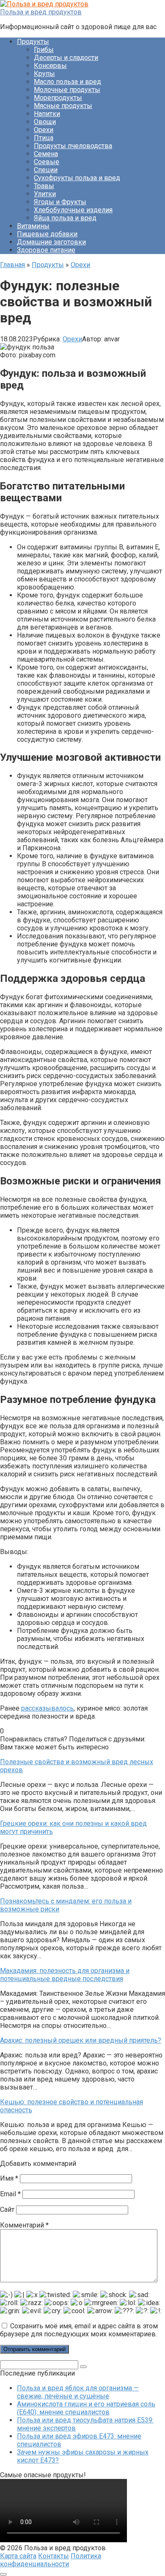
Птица (44, 138)
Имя (9, 2178)
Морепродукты (58, 98)
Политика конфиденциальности (51, 2560)
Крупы (44, 74)
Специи (46, 170)
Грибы (44, 50)
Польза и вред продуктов (41, 12)
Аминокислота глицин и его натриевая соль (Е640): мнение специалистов (86, 2408)
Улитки (45, 194)
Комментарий (24, 2225)
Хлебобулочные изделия (73, 210)
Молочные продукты (67, 90)
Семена (46, 154)
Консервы (50, 66)
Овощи (45, 122)
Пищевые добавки (47, 234)
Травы (44, 186)
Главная (12, 265)
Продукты (33, 42)
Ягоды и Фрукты (60, 202)
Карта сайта (18, 2556)
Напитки (47, 114)
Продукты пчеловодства (73, 146)
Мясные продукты (63, 106)
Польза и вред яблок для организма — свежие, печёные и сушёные (78, 2392)
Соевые (47, 162)
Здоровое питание (46, 250)
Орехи (44, 130)
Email (10, 2194)
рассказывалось (47, 1708)
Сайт (7, 2210)
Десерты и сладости (66, 58)
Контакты (54, 2556)
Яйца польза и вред (65, 218)
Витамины (33, 226)
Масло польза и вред (67, 82)
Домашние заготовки (51, 242)
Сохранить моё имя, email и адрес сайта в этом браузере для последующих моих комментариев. (79, 2330)
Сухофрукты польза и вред (77, 178)
